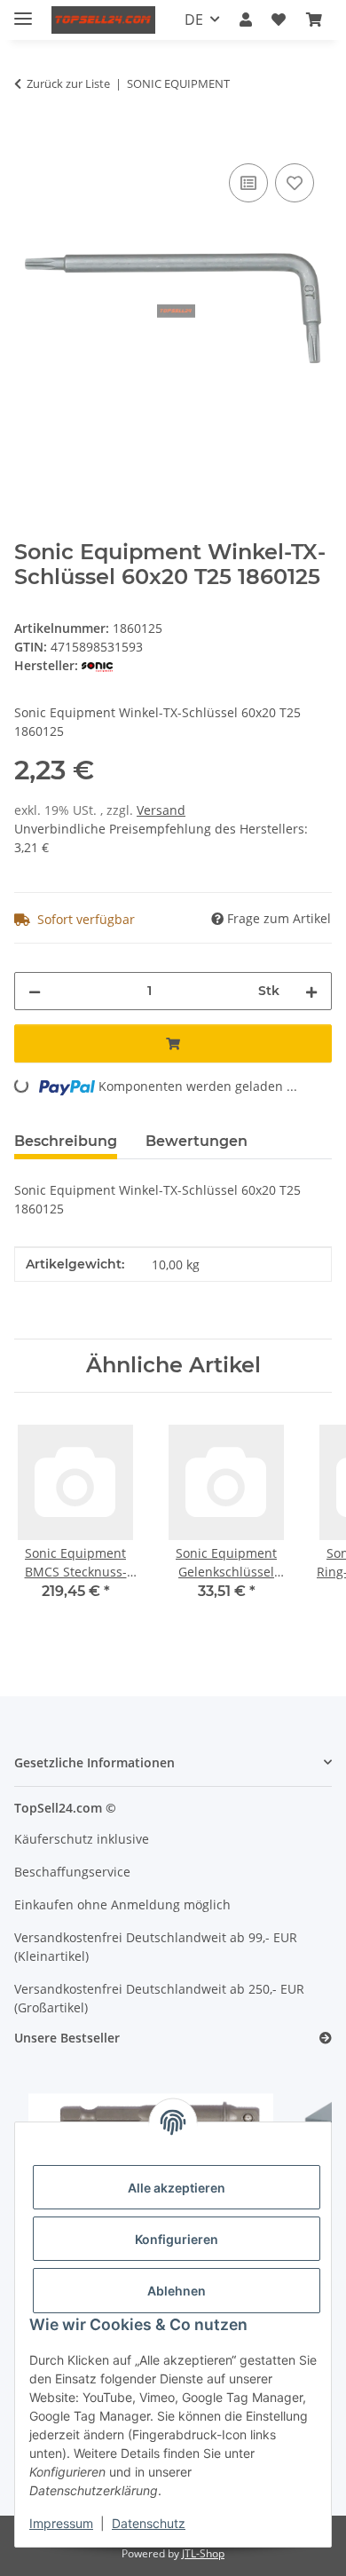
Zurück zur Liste (68, 83)
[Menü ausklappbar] (23, 11)
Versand (161, 810)
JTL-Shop (203, 2553)
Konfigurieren (177, 2239)
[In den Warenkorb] (28, 139)
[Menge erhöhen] (311, 991)
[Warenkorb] (314, 20)
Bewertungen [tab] (197, 1141)
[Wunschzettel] (279, 20)
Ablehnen (177, 2291)
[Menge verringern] (35, 991)
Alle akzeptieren (177, 2188)
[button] (246, 20)
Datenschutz (149, 2523)
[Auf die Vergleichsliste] (248, 183)
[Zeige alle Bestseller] (326, 2039)
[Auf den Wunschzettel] (295, 183)
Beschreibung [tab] (66, 1141)
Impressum (61, 2523)
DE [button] (194, 20)
